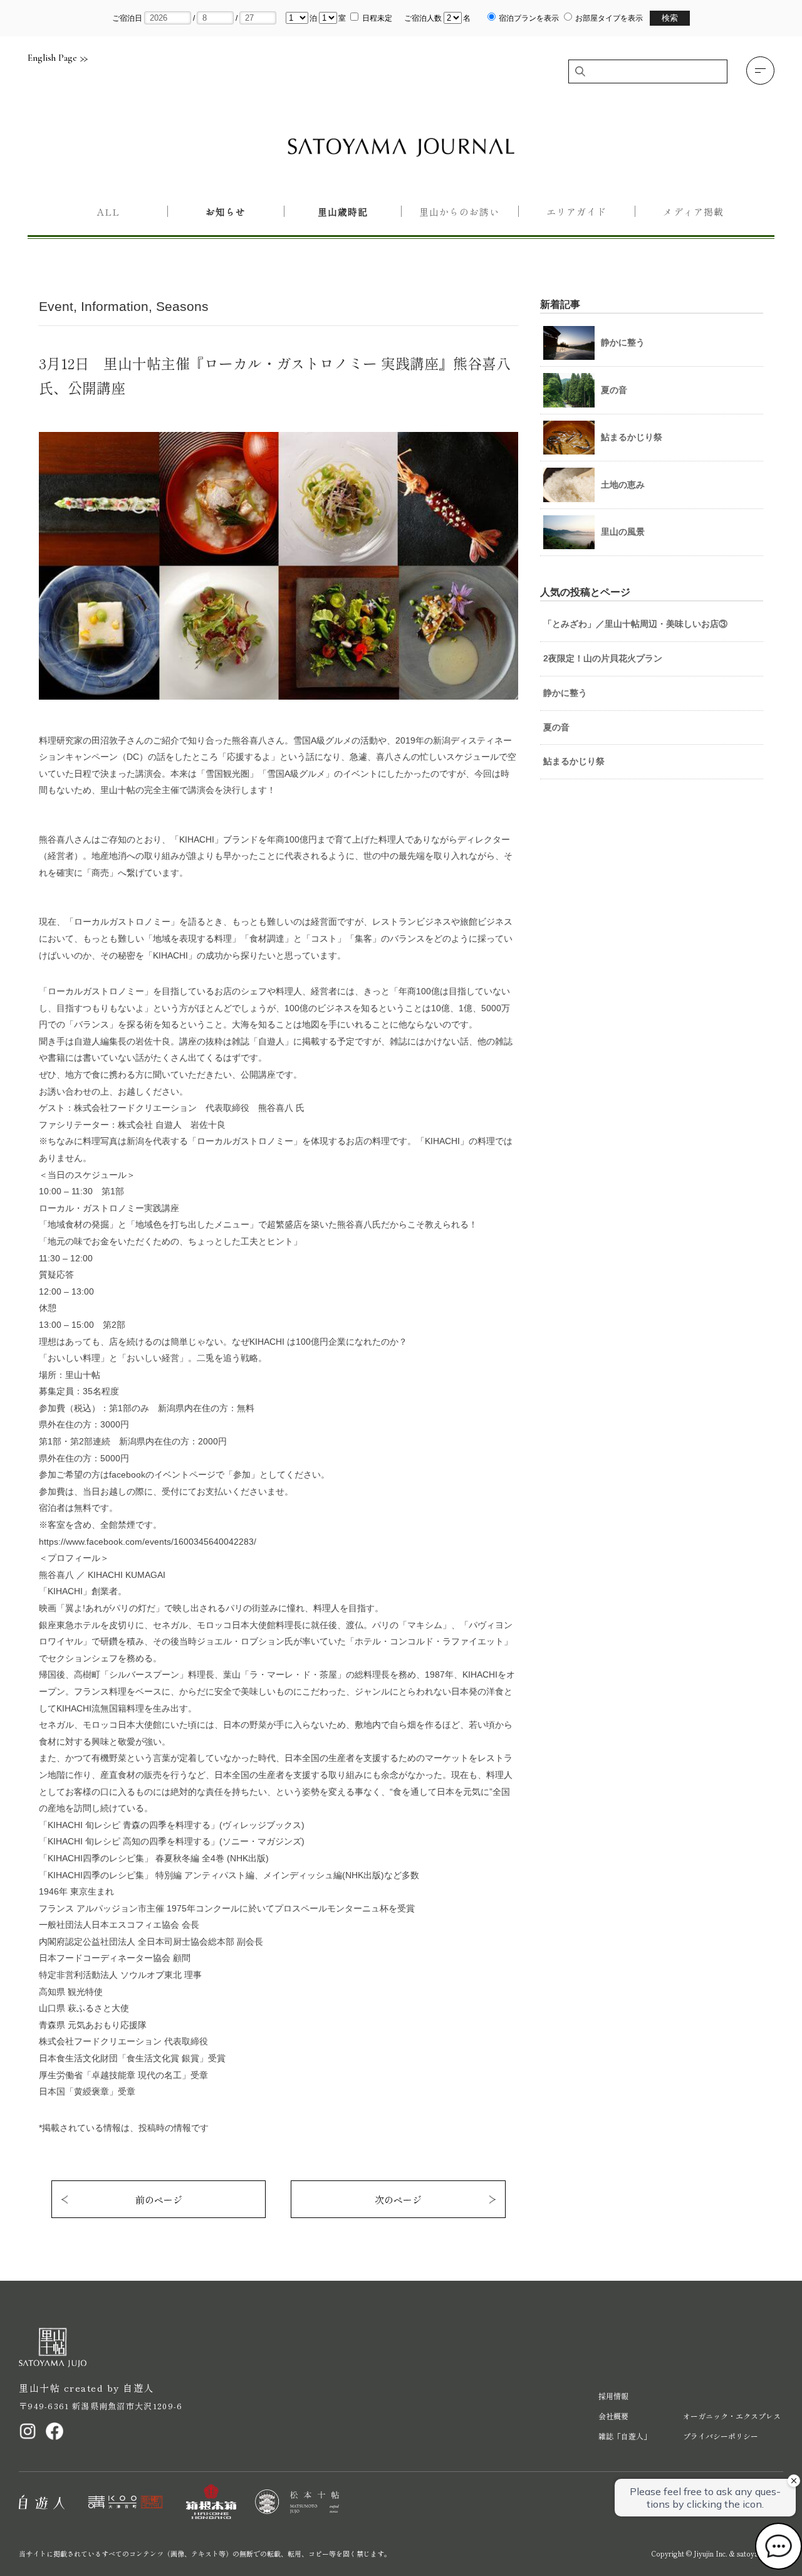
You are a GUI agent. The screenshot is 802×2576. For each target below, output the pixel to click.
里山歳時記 (343, 212)
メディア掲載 (693, 212)
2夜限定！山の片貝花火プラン (603, 658)
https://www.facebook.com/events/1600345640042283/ (148, 1542)
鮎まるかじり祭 (574, 761)
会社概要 (613, 2416)
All (108, 212)
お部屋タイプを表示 (609, 18)
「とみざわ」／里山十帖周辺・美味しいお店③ (635, 624)
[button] (760, 71)
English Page (52, 58)
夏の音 (556, 727)
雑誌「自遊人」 (625, 2436)
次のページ (398, 2200)
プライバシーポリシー (721, 2436)
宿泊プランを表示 (529, 18)
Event (56, 306)
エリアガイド (576, 212)
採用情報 (613, 2396)
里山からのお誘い (459, 212)
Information (115, 306)
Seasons (182, 306)
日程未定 (377, 18)
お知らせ (226, 212)
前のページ (159, 2200)
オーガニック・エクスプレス (732, 2416)
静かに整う (565, 693)
